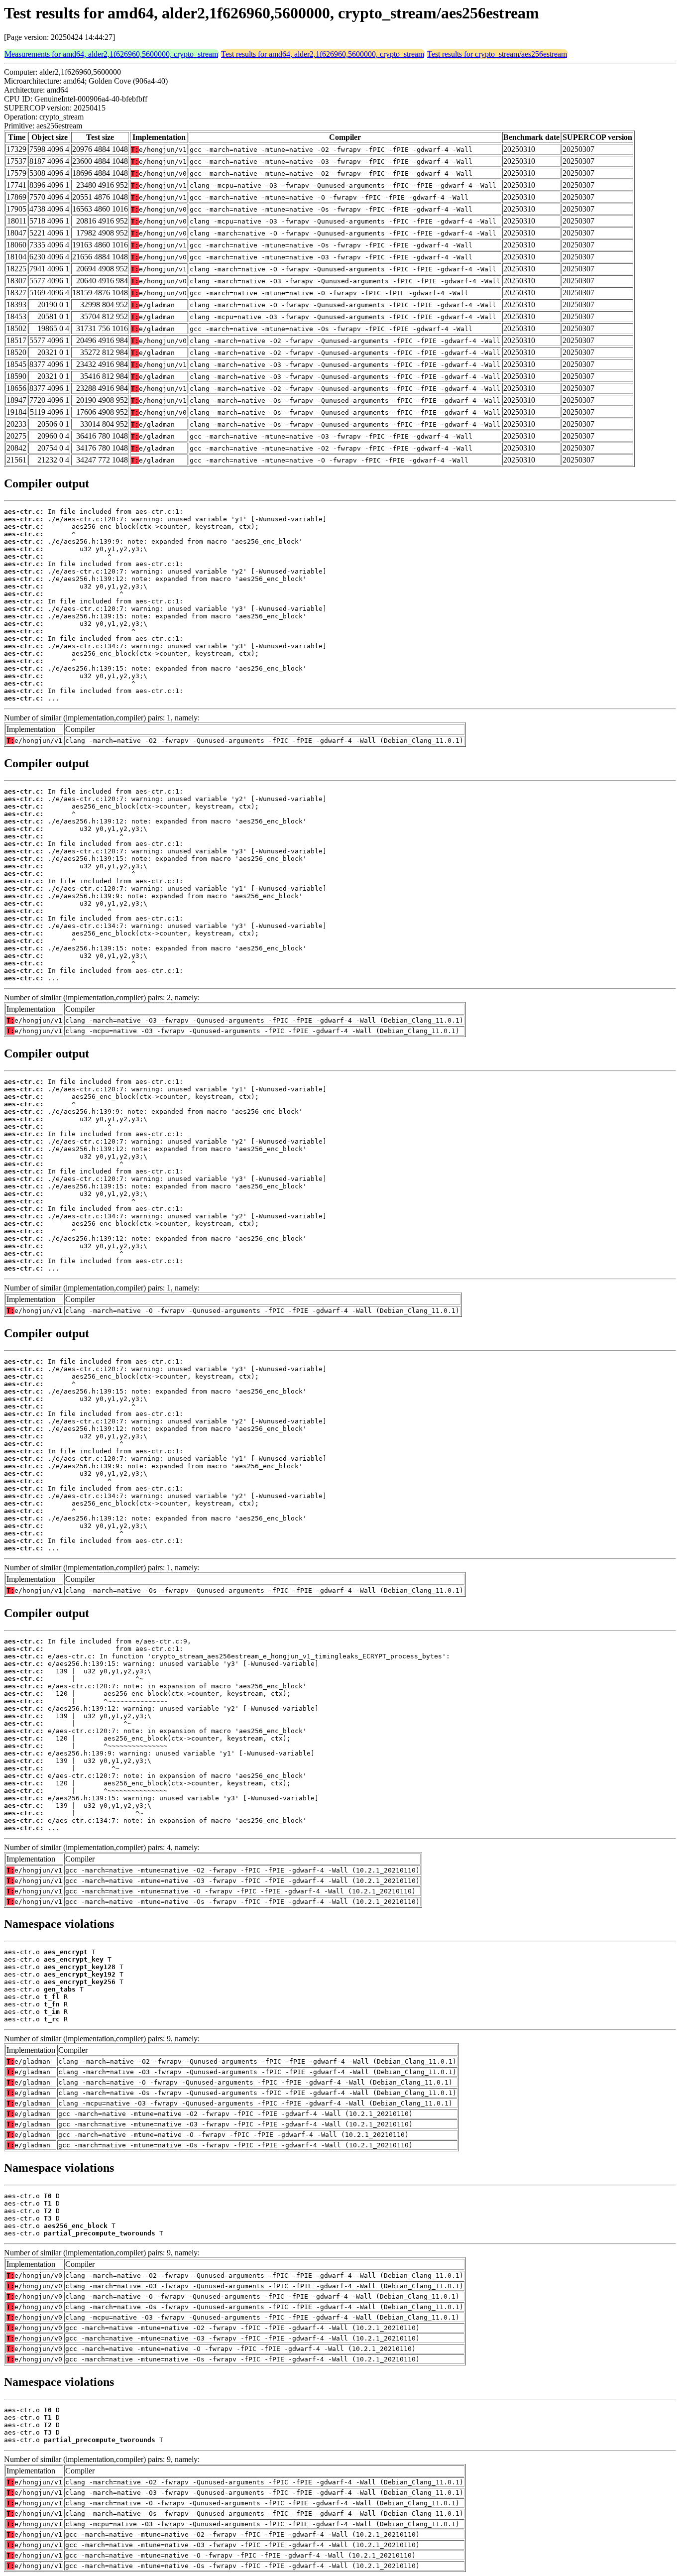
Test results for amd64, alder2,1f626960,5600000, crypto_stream (323, 54)
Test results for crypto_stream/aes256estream (497, 54)
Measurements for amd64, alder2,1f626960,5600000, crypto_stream (111, 54)
